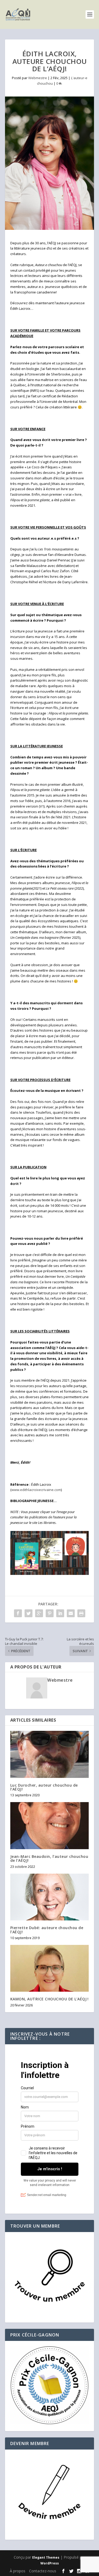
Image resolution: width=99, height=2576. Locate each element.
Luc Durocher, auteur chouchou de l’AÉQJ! (44, 1787)
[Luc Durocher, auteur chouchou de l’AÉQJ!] (50, 1754)
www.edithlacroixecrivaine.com (36, 1490)
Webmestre (38, 78)
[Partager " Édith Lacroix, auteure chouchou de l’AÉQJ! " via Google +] (39, 1613)
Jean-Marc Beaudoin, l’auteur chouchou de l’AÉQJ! (49, 1858)
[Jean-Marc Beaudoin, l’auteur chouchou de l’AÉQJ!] (50, 1826)
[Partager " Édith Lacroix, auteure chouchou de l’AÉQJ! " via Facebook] (18, 1613)
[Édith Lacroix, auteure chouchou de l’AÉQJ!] (50, 163)
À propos (18, 2571)
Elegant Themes (46, 2557)
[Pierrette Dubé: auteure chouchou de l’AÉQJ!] (50, 1897)
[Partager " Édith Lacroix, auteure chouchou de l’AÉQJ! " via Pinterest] (50, 1613)
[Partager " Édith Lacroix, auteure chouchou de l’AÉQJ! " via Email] (71, 1613)
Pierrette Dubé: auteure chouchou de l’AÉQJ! (47, 1930)
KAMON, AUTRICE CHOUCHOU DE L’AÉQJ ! (49, 1999)
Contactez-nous (43, 2571)
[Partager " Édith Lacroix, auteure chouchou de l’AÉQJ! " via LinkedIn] (60, 1613)
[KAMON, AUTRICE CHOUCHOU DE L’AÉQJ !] (50, 1968)
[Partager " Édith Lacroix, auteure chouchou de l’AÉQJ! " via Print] (81, 1613)
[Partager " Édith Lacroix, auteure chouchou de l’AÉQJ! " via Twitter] (29, 1613)
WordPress (50, 2563)
